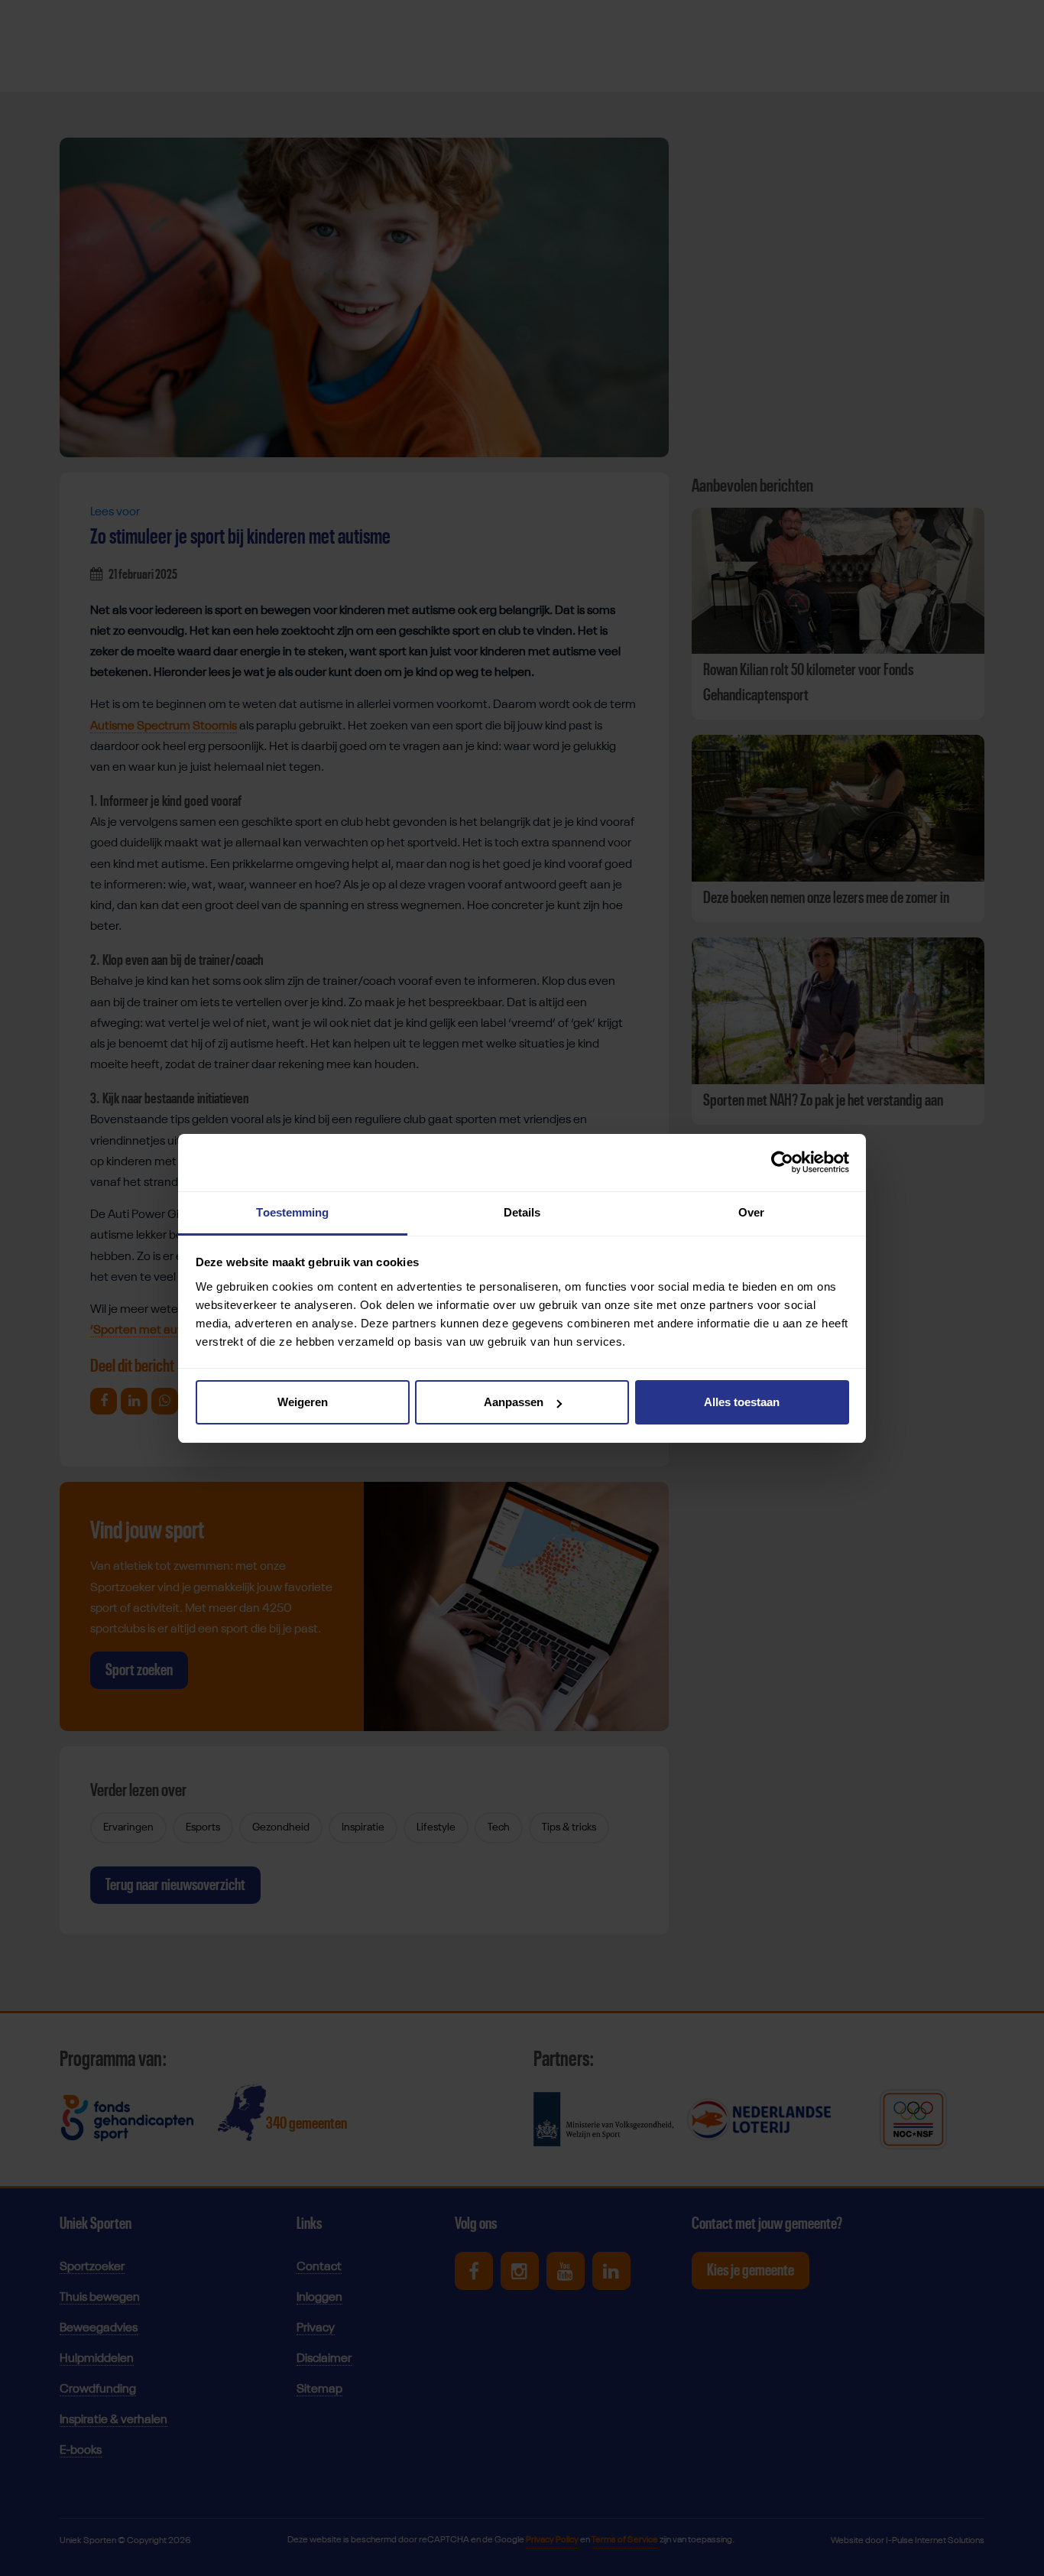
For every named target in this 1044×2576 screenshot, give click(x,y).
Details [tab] (522, 1212)
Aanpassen (514, 1402)
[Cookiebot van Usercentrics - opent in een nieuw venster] (782, 1162)
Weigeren (303, 1402)
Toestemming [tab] (292, 1212)
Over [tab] (751, 1212)
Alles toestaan (742, 1402)
